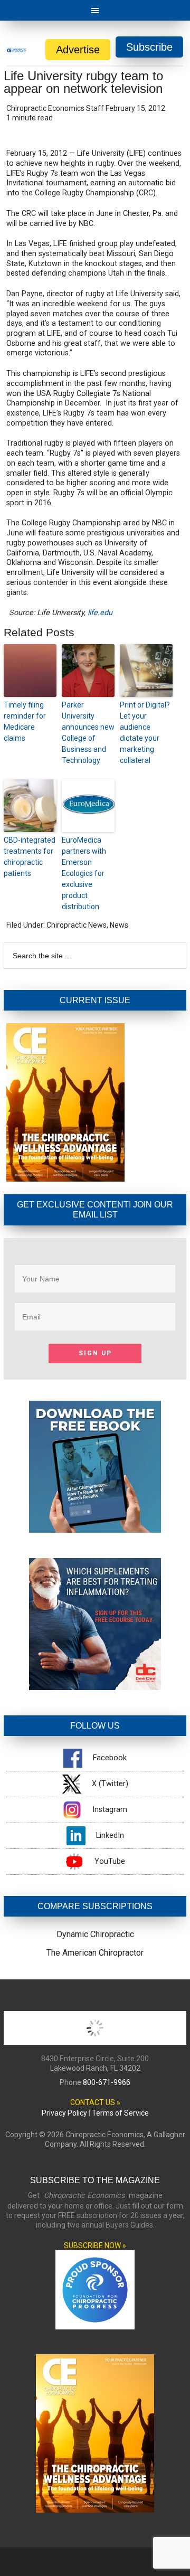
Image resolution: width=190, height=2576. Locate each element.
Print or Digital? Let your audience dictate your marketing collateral (145, 733)
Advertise (78, 50)
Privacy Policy (64, 2113)
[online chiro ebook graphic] (95, 1530)
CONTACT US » (95, 2102)
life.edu (100, 613)
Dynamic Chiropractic (95, 1934)
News (119, 925)
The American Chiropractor (95, 1953)
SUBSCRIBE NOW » (95, 2245)
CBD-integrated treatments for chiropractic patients (30, 857)
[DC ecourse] (95, 1687)
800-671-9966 (107, 2082)
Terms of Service (120, 2113)
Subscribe (149, 47)
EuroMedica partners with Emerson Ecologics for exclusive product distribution (84, 873)
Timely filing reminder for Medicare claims (25, 721)
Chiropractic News (77, 925)
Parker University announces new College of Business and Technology (88, 733)
